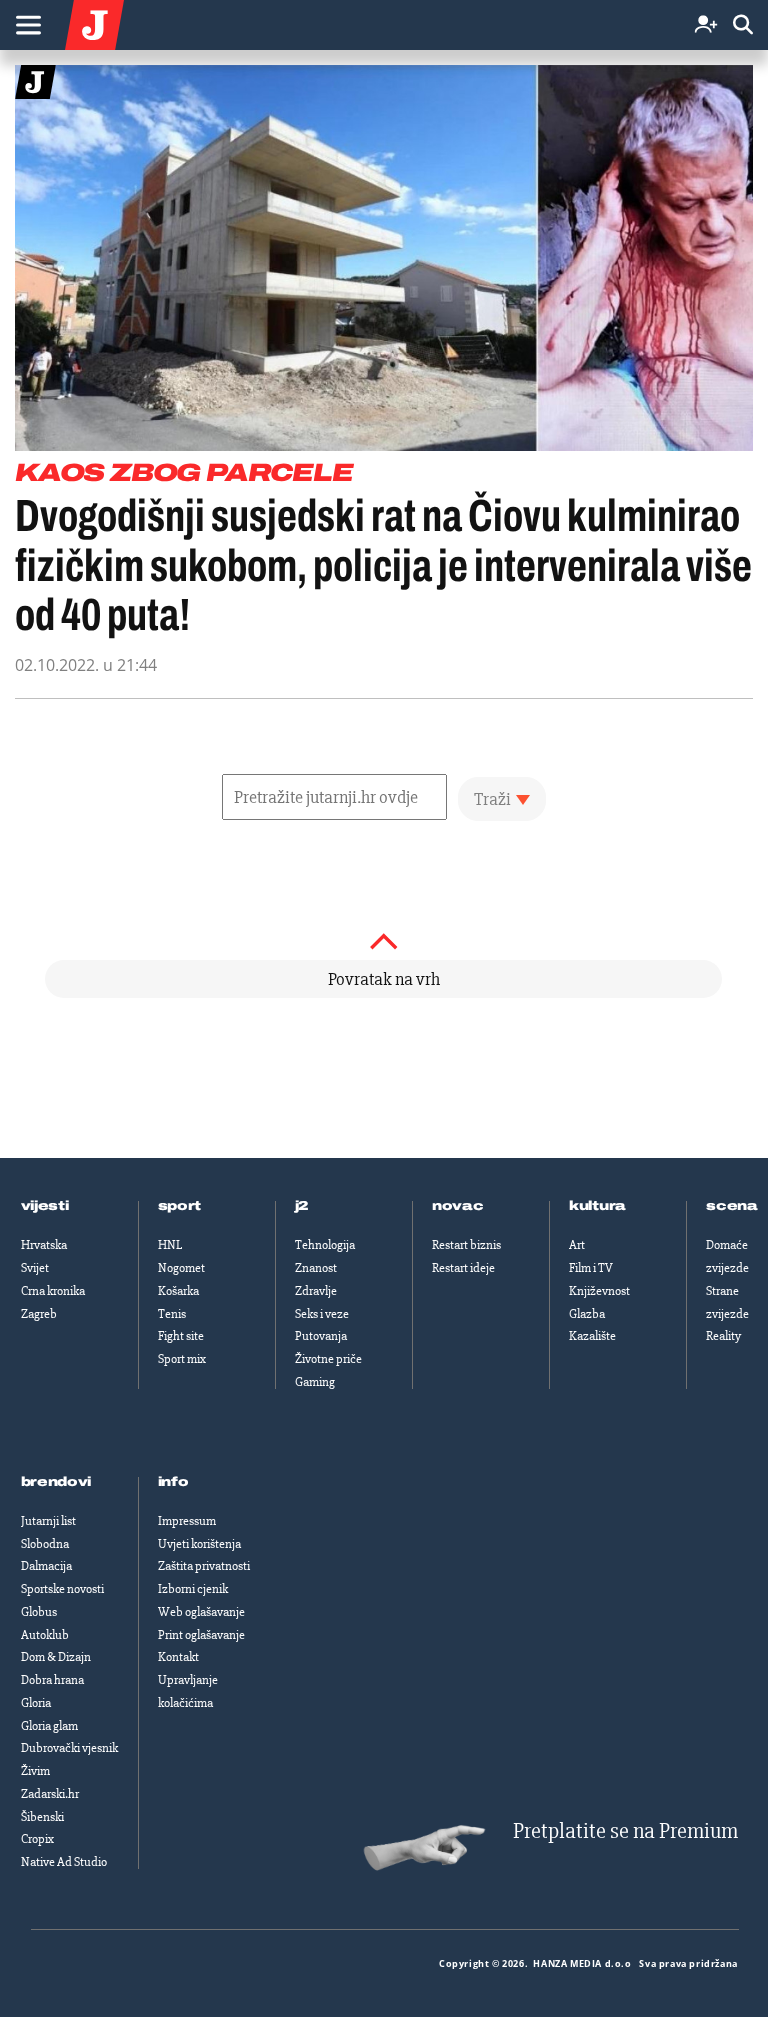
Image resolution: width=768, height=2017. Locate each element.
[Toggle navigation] (28, 25)
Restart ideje (463, 1268)
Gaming (315, 1382)
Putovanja (321, 1336)
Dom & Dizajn (56, 1657)
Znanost (316, 1268)
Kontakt (178, 1657)
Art (577, 1245)
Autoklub (45, 1635)
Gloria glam (49, 1726)
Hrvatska (44, 1245)
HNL (170, 1245)
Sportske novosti (62, 1589)
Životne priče (328, 1359)
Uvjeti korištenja (199, 1544)
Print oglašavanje (201, 1635)
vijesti (45, 1206)
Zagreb (39, 1314)
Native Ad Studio (64, 1862)
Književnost (599, 1291)
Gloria (36, 1703)
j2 (302, 1206)
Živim (35, 1771)
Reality (723, 1336)
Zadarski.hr (50, 1794)
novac (458, 1206)
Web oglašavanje (201, 1612)
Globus (39, 1612)
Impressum (187, 1521)
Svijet (35, 1268)
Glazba (587, 1314)
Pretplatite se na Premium (625, 1831)
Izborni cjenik (193, 1589)
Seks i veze (322, 1314)
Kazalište (592, 1336)
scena (732, 1206)
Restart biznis (466, 1245)
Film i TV (591, 1268)
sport (180, 1206)
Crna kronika (53, 1291)
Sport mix (182, 1359)
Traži (492, 799)
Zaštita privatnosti (204, 1566)
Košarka (178, 1291)
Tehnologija (325, 1245)
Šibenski (42, 1817)
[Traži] (743, 25)
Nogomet (181, 1268)
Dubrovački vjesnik (69, 1748)
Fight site (181, 1336)
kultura (597, 1206)
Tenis (172, 1314)
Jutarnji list (48, 1521)
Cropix (37, 1839)
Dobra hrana (52, 1680)
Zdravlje (316, 1291)
